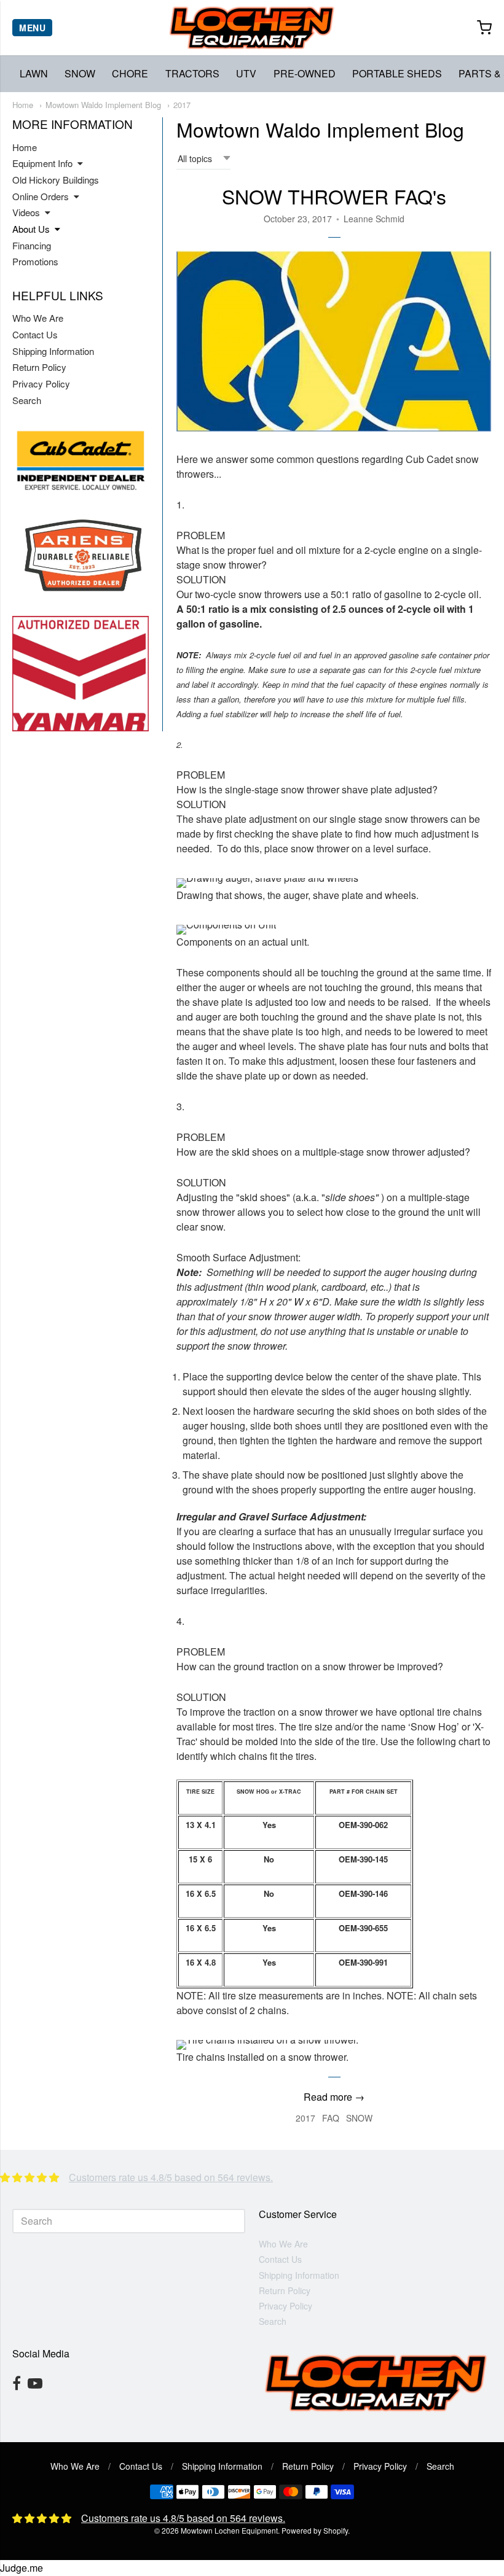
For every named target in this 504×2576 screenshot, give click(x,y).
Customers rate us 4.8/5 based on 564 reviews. (171, 2177)
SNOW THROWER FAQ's (334, 196)
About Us (31, 229)
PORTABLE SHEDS (397, 73)
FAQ (331, 2118)
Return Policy (39, 367)
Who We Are (38, 318)
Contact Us (35, 334)
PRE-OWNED (305, 73)
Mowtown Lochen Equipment (229, 2530)
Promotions (35, 261)
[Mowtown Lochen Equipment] (252, 28)
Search (27, 400)
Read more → (334, 2097)
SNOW (80, 73)
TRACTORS (192, 73)
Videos (26, 212)
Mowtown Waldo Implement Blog (103, 105)
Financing (32, 245)
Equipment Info (42, 163)
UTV (246, 73)
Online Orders (41, 196)
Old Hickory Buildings (56, 180)
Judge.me (22, 2568)
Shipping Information (53, 351)
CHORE (130, 73)
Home (23, 105)
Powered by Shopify (315, 2530)
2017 (182, 105)
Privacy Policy (41, 383)
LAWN (34, 73)
